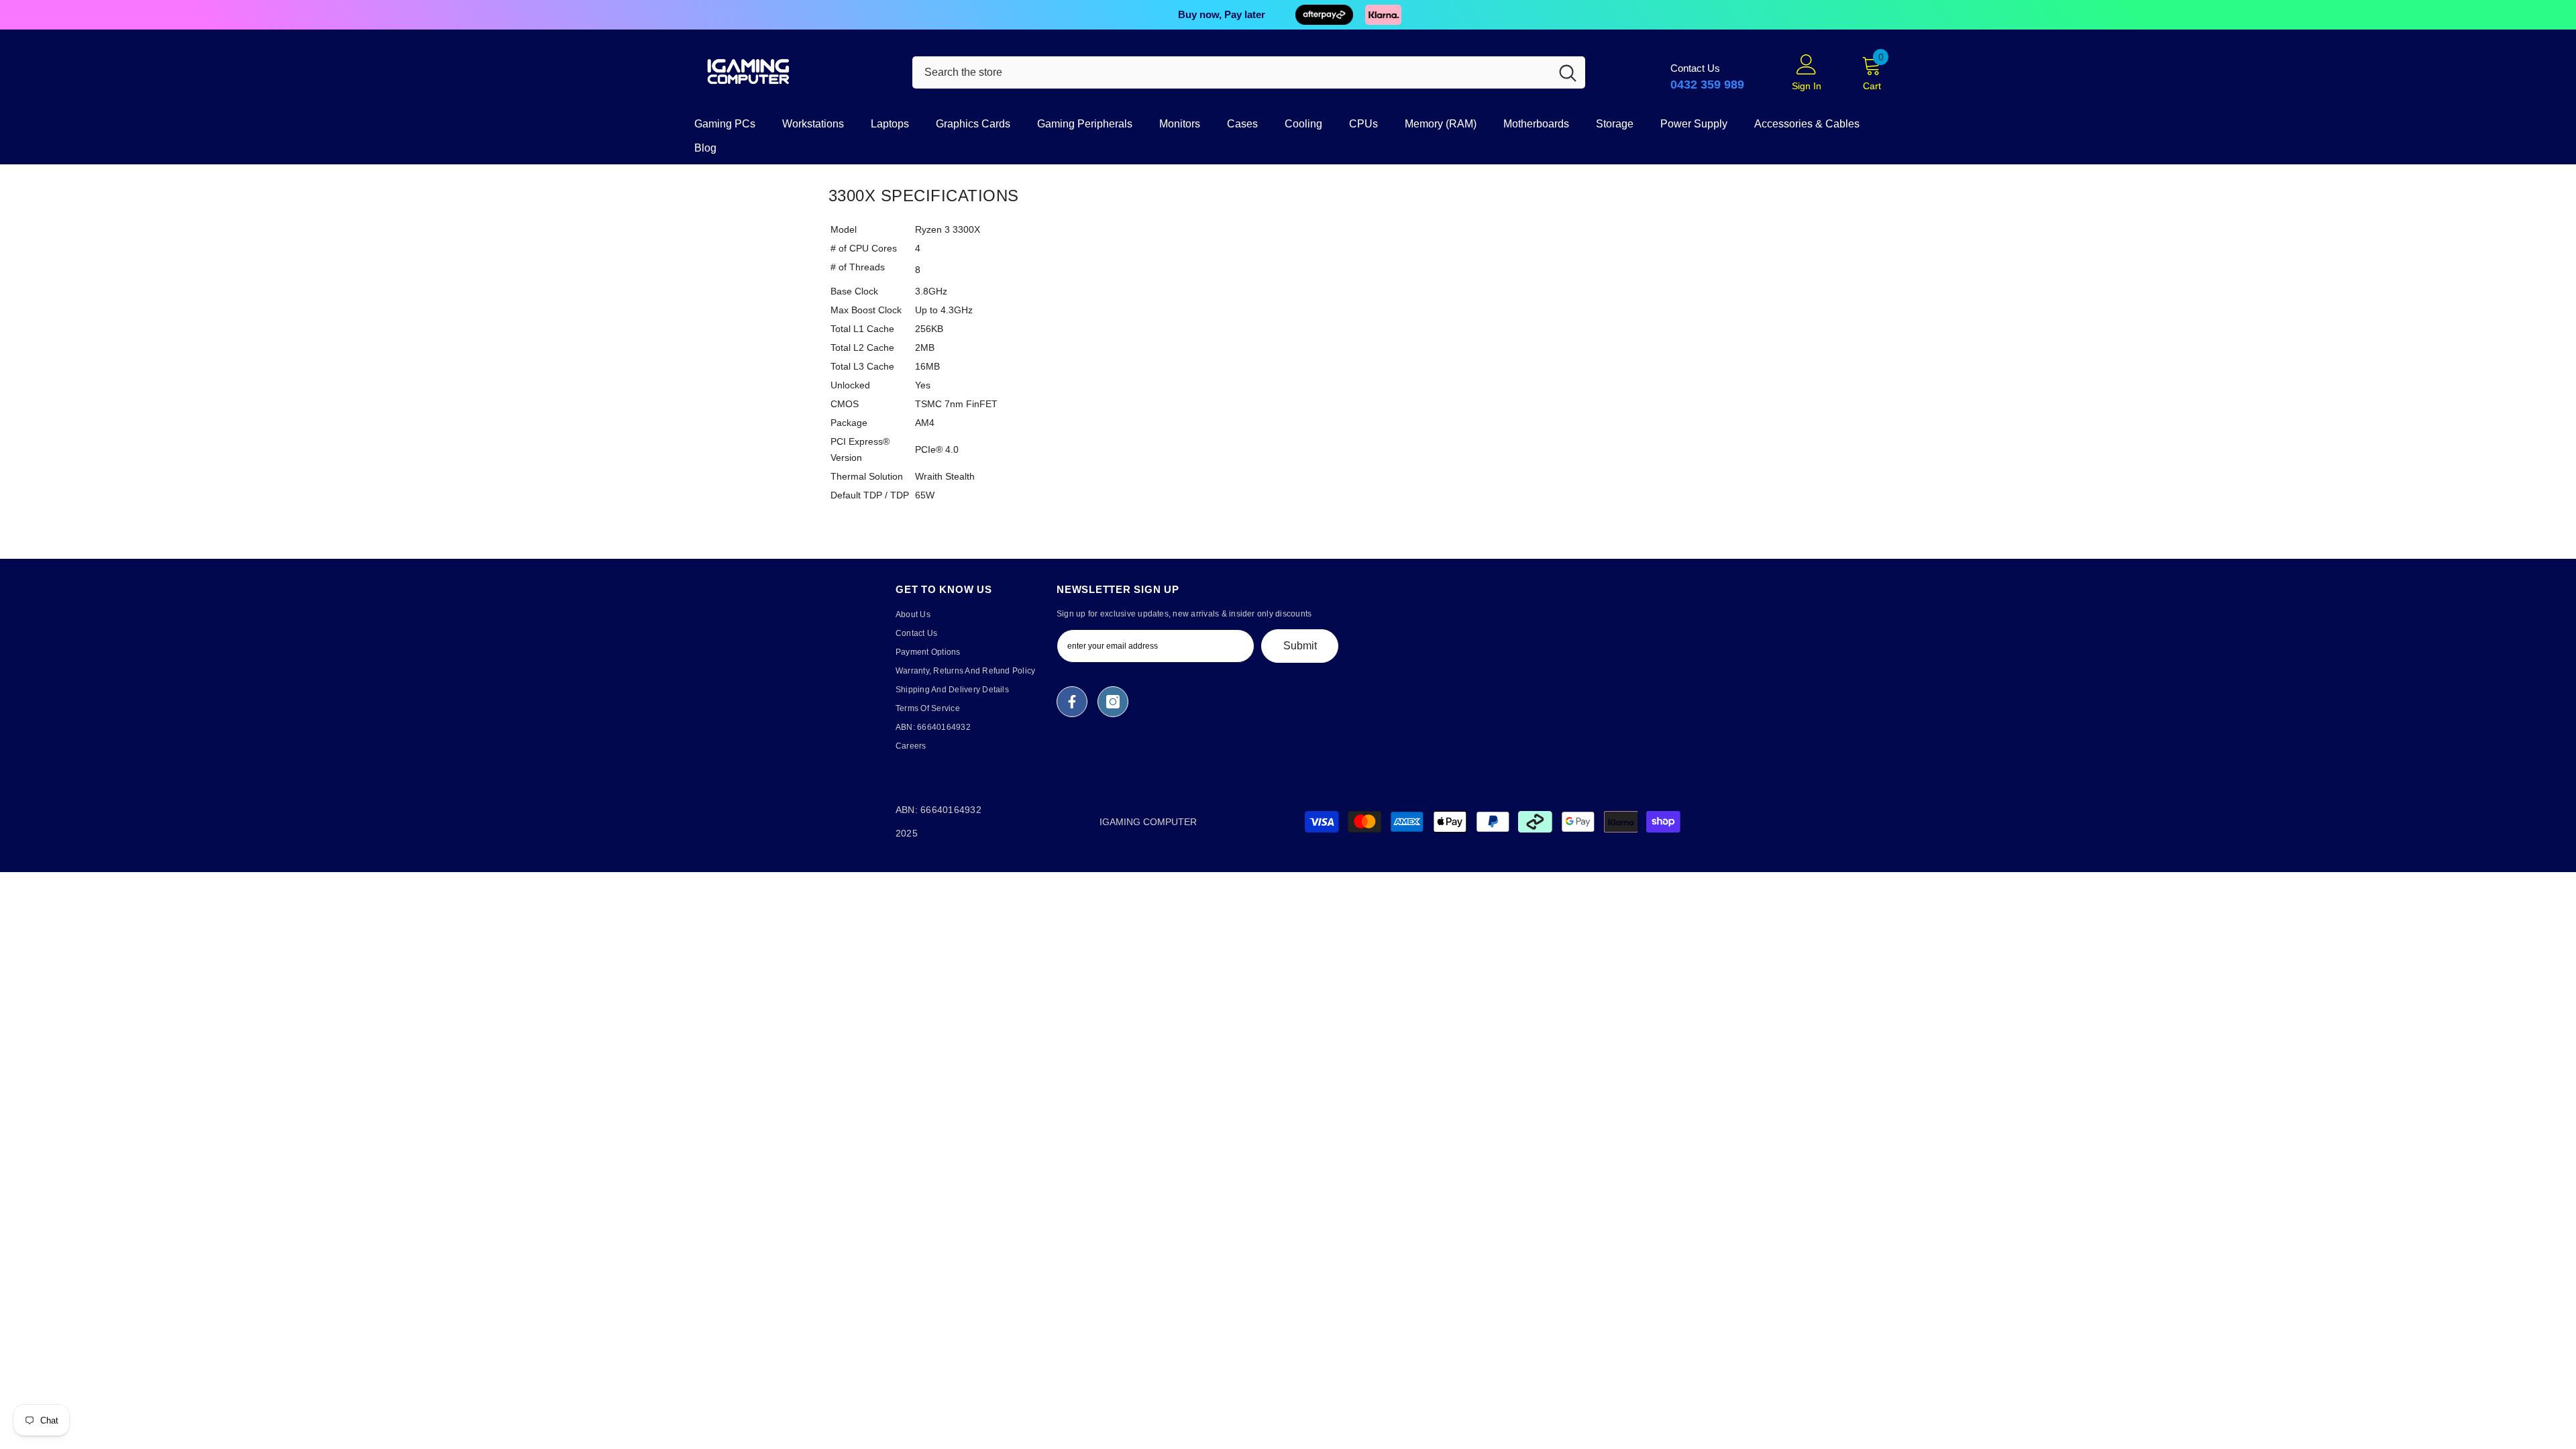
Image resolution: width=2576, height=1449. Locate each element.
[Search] (1249, 72)
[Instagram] (1113, 702)
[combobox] (1231, 72)
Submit (1300, 646)
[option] (1288, 15)
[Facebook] (1072, 702)
